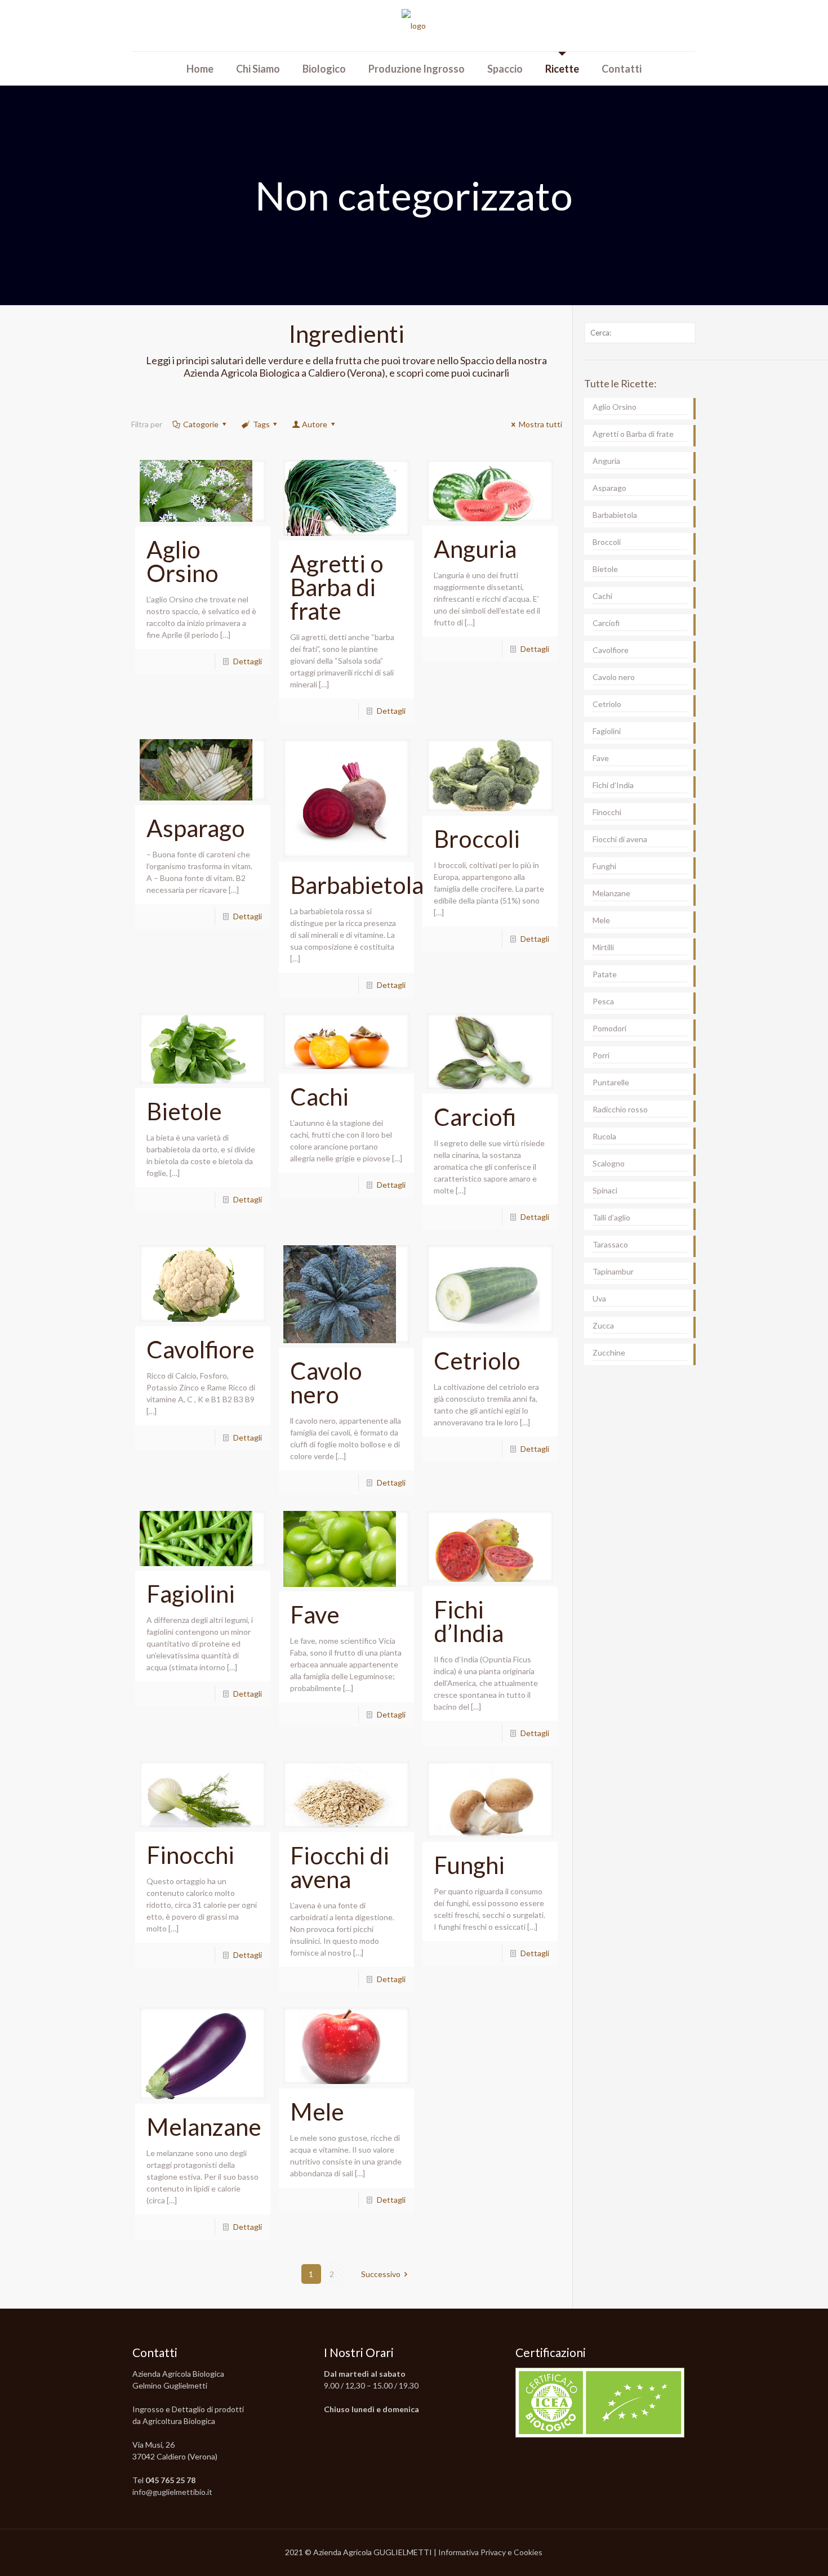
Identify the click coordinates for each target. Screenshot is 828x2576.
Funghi (469, 1865)
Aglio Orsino (182, 561)
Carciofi (475, 1117)
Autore (315, 424)
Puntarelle (611, 1082)
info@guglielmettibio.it (172, 2492)
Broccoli (477, 839)
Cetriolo (477, 1361)
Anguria (475, 549)
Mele (317, 2112)
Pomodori (609, 1028)
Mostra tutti (540, 424)
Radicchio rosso (620, 1109)
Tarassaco (610, 1244)
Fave (315, 1615)
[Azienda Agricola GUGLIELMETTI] (414, 26)
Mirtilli (603, 947)
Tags (261, 424)
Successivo (381, 2274)
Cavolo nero (326, 1383)
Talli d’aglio (611, 1217)
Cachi (319, 1097)
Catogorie (201, 424)
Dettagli (248, 661)
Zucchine (609, 1352)
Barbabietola (357, 885)
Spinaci (605, 1190)
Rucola (604, 1136)
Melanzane (204, 2127)
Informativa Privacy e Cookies (490, 2552)
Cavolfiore (201, 1349)
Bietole (184, 1111)
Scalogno (609, 1163)
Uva (599, 1298)
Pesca (603, 1001)
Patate (605, 974)
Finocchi (190, 1855)
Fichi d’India (469, 1621)
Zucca (603, 1325)
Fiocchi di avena (340, 1867)
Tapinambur (613, 1271)
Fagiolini (191, 1594)
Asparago (196, 828)
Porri (601, 1055)
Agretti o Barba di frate (337, 587)
